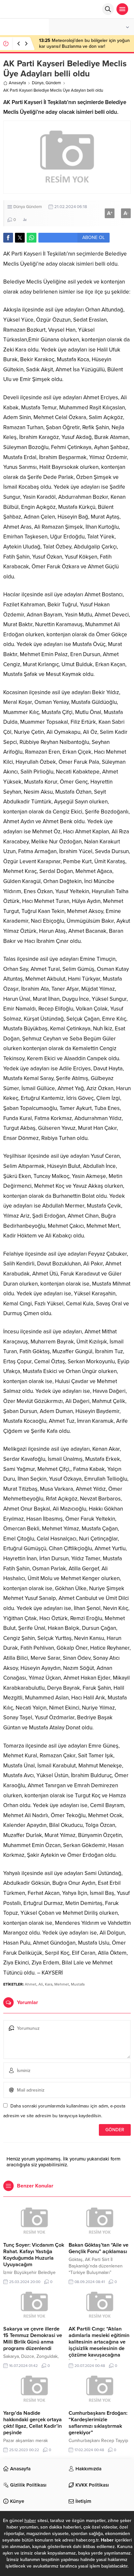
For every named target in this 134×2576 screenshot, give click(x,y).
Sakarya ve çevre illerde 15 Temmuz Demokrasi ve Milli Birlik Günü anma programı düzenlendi (33, 2339)
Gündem (53, 83)
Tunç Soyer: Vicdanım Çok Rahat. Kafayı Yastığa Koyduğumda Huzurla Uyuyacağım (34, 2255)
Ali (41, 1984)
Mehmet (62, 1984)
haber (30, 2521)
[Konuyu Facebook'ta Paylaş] (8, 238)
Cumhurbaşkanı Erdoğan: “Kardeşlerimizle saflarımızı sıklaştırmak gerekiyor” (98, 2423)
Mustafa (78, 1984)
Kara (49, 1984)
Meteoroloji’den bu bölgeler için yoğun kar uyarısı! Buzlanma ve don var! (84, 43)
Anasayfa (17, 83)
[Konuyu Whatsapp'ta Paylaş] (32, 238)
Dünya (38, 83)
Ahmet (31, 1984)
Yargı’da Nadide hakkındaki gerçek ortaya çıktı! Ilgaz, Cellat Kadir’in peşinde (33, 2423)
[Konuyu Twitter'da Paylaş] (20, 238)
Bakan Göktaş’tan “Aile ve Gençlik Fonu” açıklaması (99, 2248)
